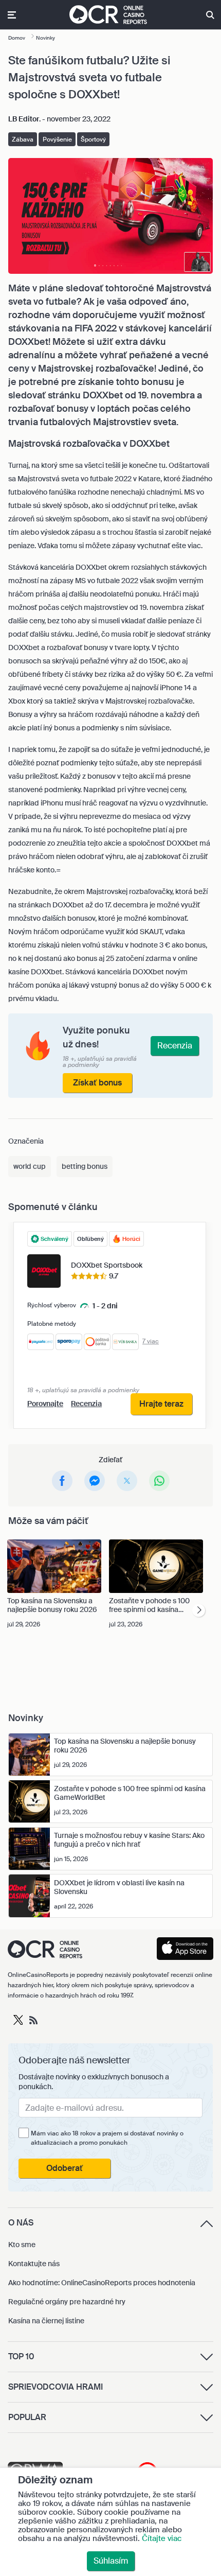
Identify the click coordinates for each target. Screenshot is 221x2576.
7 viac (151, 1341)
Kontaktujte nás (34, 2264)
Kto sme (22, 2245)
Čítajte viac (162, 2538)
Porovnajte (45, 1404)
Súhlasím (111, 2561)
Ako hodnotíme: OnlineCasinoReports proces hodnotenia (102, 2283)
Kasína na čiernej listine (46, 2321)
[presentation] (199, 1610)
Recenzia (86, 1404)
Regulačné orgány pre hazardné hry (67, 2302)
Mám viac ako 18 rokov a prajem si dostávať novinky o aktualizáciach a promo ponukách (107, 2138)
